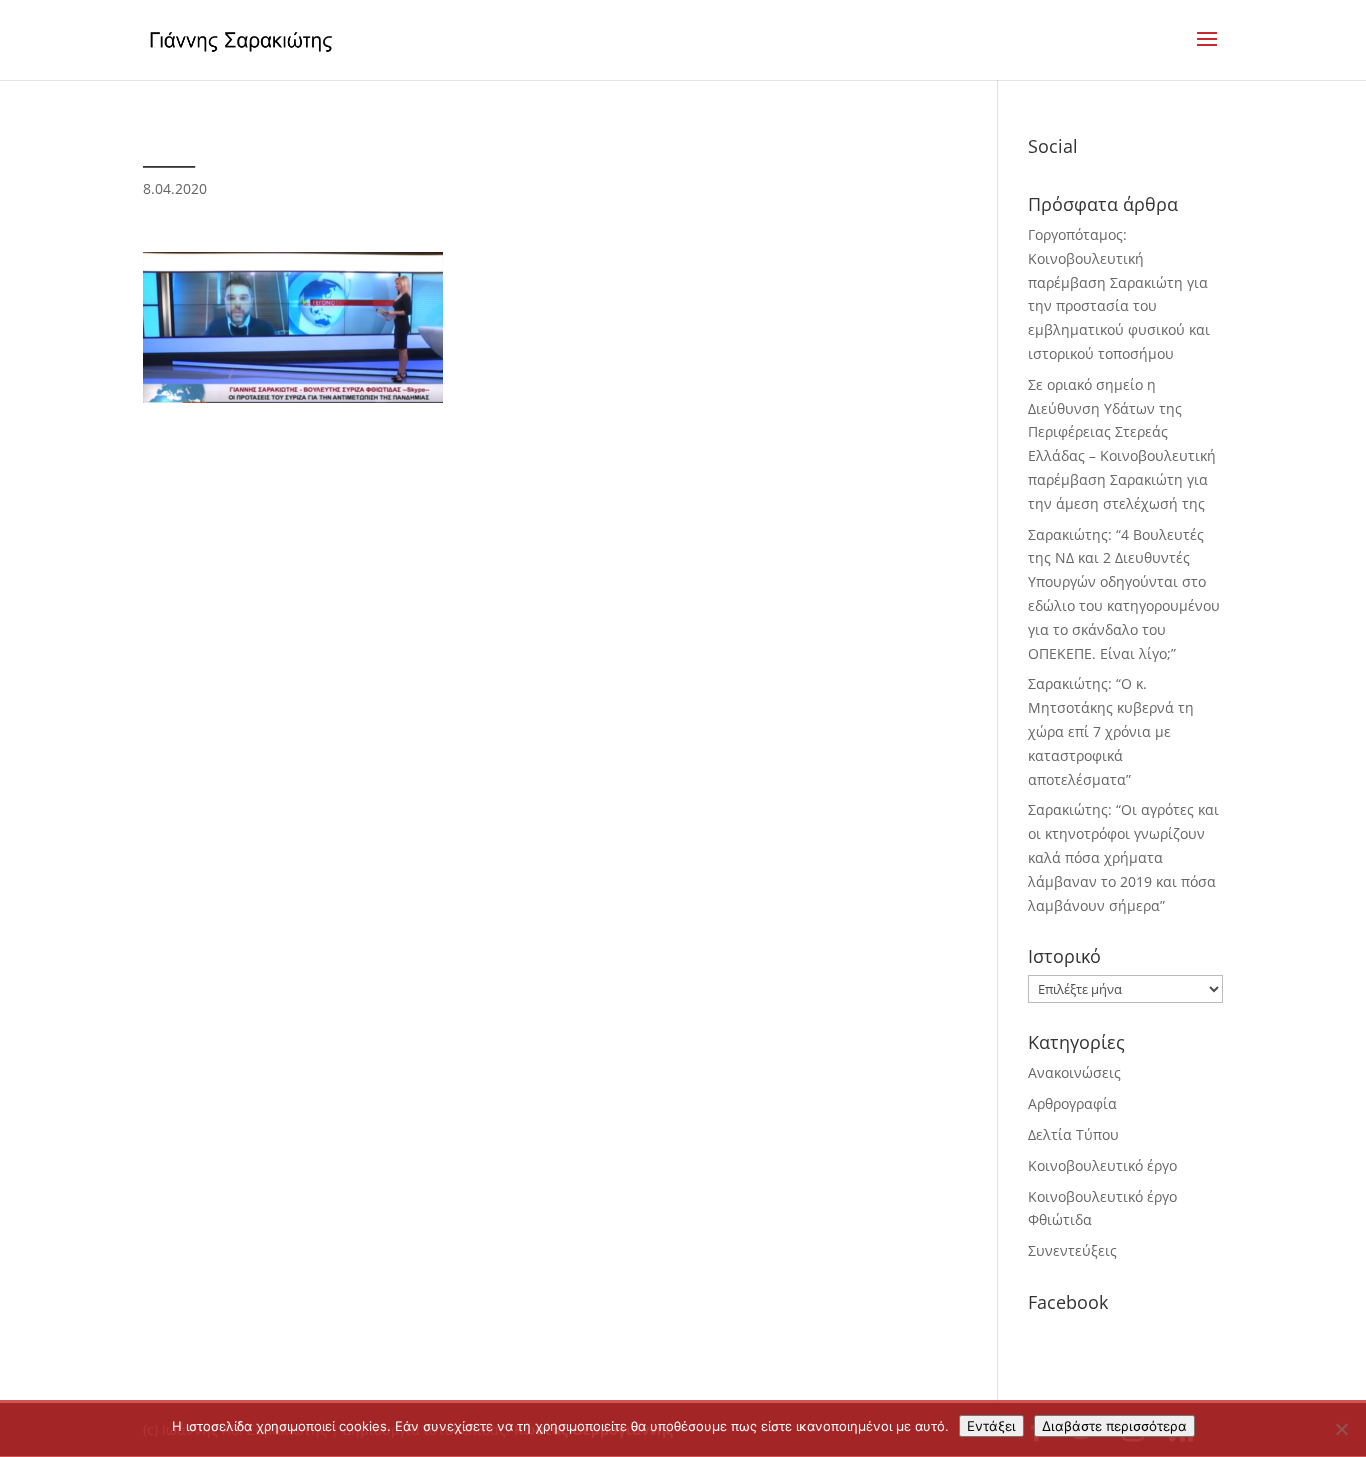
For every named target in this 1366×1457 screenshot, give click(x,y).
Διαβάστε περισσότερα (1114, 1426)
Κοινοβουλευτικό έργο (1102, 1165)
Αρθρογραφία (1072, 1103)
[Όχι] (1341, 1429)
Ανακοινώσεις (1074, 1072)
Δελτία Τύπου (1073, 1134)
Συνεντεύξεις (1072, 1250)
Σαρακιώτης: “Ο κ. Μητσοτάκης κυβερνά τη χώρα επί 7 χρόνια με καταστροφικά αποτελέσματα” (1111, 731)
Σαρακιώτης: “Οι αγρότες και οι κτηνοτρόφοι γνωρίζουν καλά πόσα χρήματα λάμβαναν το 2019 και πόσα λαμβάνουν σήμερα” (1123, 857)
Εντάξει (991, 1426)
